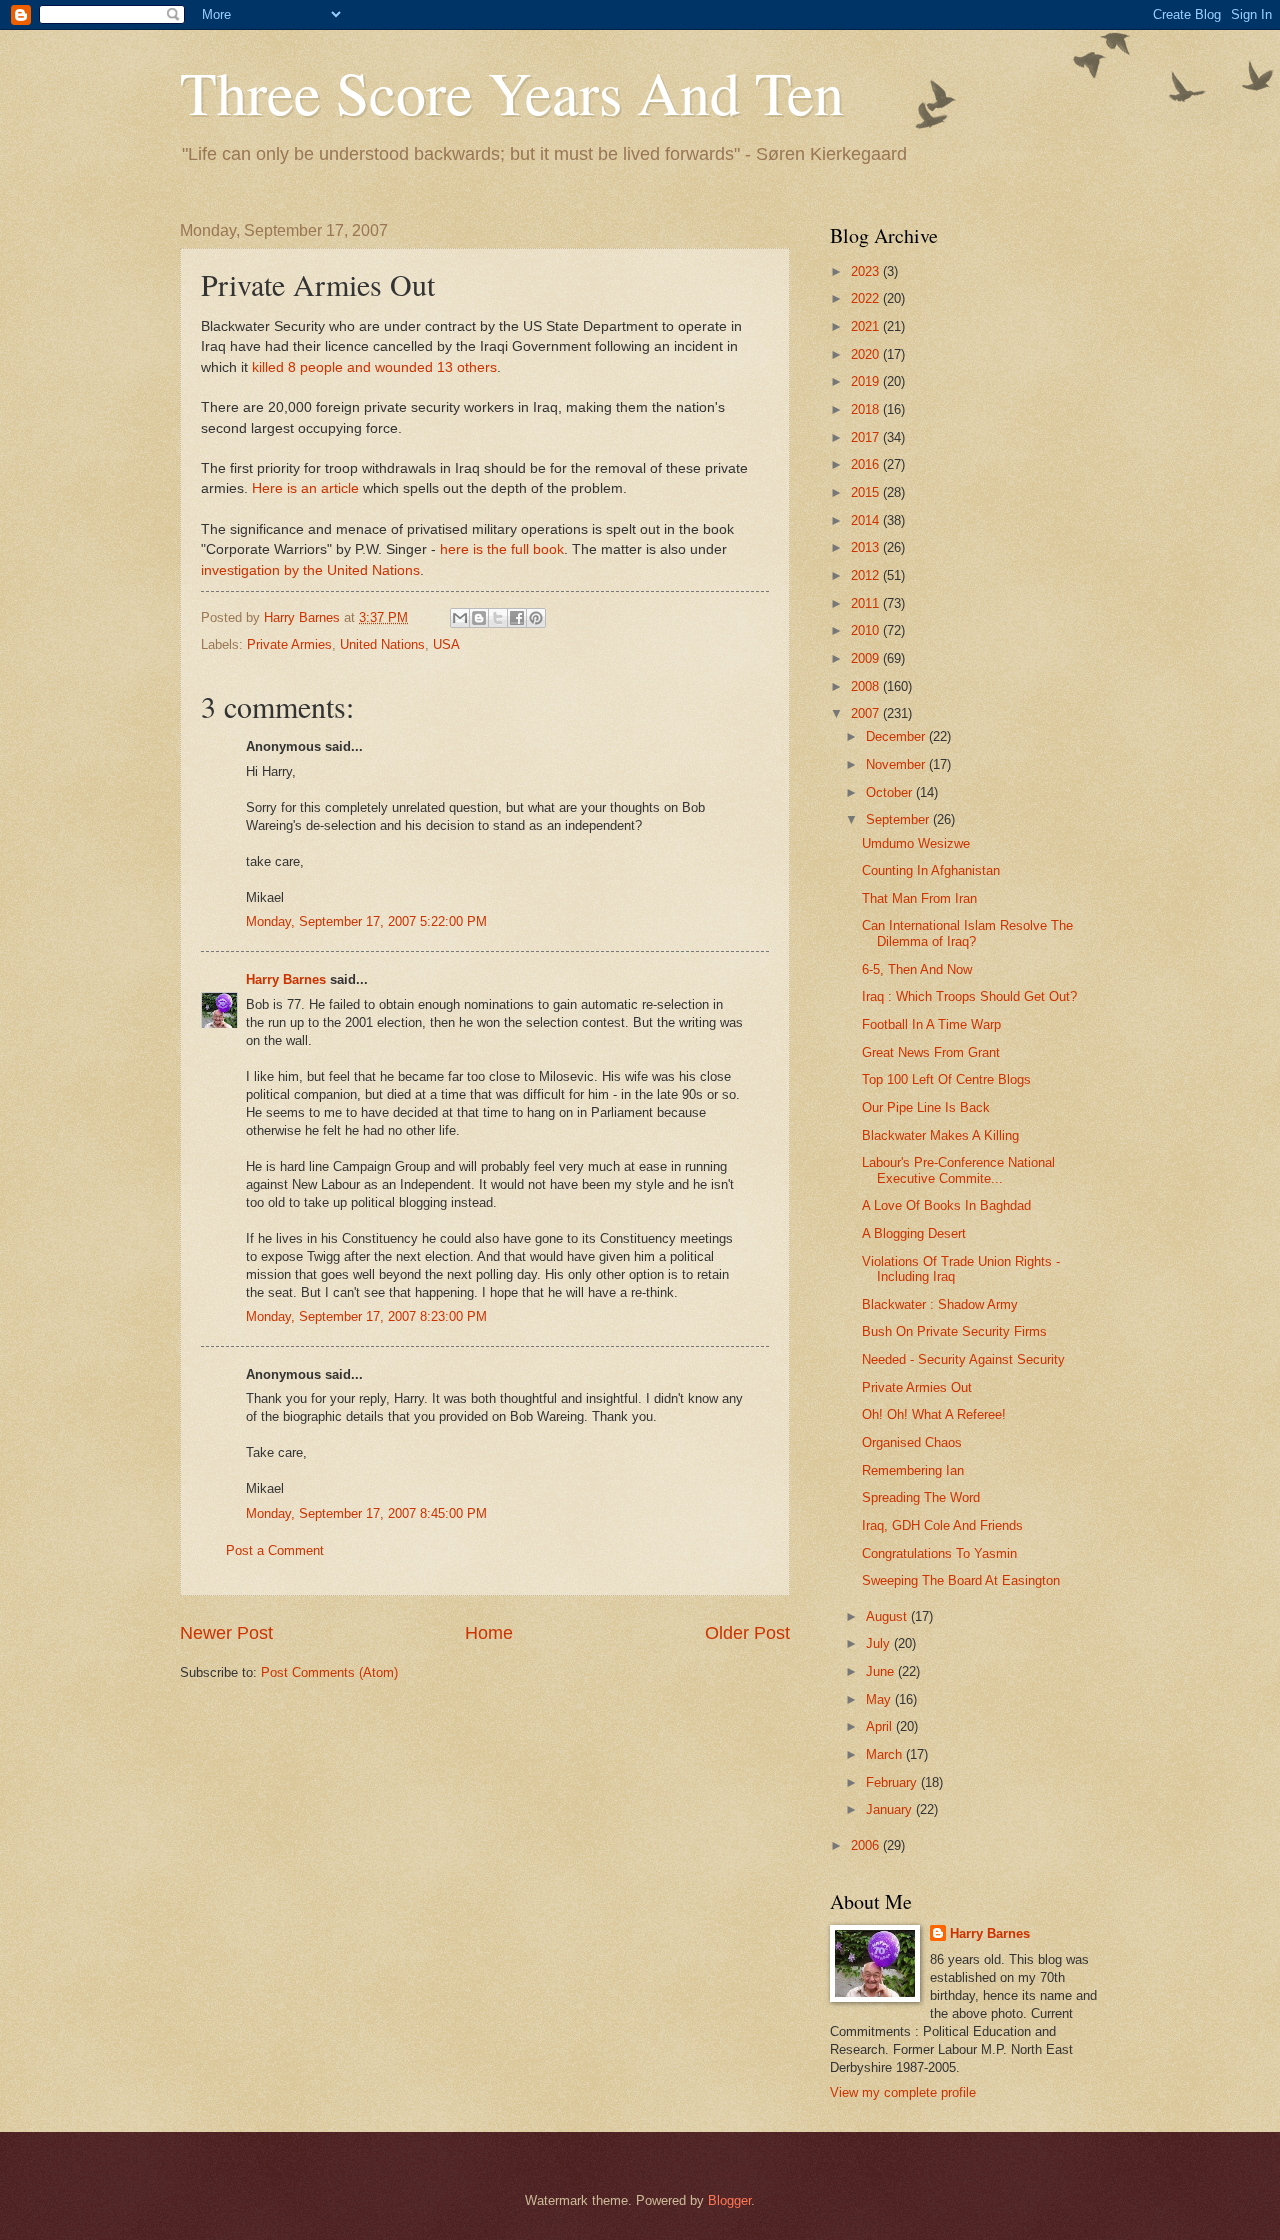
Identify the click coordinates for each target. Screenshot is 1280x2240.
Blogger (729, 2200)
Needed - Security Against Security (963, 1359)
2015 (867, 492)
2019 (867, 381)
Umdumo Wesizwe (916, 843)
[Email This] (460, 618)
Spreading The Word (921, 1497)
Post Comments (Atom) (329, 1672)
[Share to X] (498, 618)
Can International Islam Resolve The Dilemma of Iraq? (967, 933)
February (893, 1782)
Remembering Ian (913, 1470)
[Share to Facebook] (517, 618)
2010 (867, 630)
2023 (867, 271)
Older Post (747, 1633)
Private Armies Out (917, 1387)
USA (446, 644)
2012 (867, 575)
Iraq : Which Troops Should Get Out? (969, 996)
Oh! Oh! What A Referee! (934, 1414)
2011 (867, 603)
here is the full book (502, 549)
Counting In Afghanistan (931, 870)
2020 (867, 354)
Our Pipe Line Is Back (926, 1107)
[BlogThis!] (479, 618)
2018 (867, 409)
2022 (867, 298)
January (891, 1809)
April (881, 1726)
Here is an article (305, 488)
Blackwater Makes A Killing (940, 1135)
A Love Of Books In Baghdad (946, 1205)
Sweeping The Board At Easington (961, 1580)
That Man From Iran (919, 898)
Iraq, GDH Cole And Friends (942, 1525)
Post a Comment (275, 1550)
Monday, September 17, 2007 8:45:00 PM (366, 1513)
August (888, 1616)
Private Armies (289, 644)
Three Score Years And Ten (512, 92)
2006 (867, 1845)
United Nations (382, 644)
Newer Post (226, 1633)
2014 (867, 520)
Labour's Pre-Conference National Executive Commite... (958, 1170)
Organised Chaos (912, 1442)
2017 (867, 437)
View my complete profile (903, 2092)
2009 (867, 658)
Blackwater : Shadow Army (940, 1304)
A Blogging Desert (914, 1233)
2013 (867, 547)
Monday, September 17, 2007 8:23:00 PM (366, 1316)
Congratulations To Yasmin (939, 1553)
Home (489, 1633)
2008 (867, 686)
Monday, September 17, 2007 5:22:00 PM (366, 921)
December (897, 736)
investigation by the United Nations (310, 570)
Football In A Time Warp (931, 1024)
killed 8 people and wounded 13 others (374, 367)
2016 (867, 464)
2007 (867, 713)
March (886, 1754)
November (897, 764)
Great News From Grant (931, 1052)
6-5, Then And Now (917, 969)
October (891, 792)
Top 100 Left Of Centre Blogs (946, 1079)
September (899, 819)
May (880, 1699)
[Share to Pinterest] (536, 618)
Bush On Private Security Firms (954, 1331)
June (882, 1671)
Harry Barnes (286, 979)
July (880, 1643)
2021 (867, 326)
